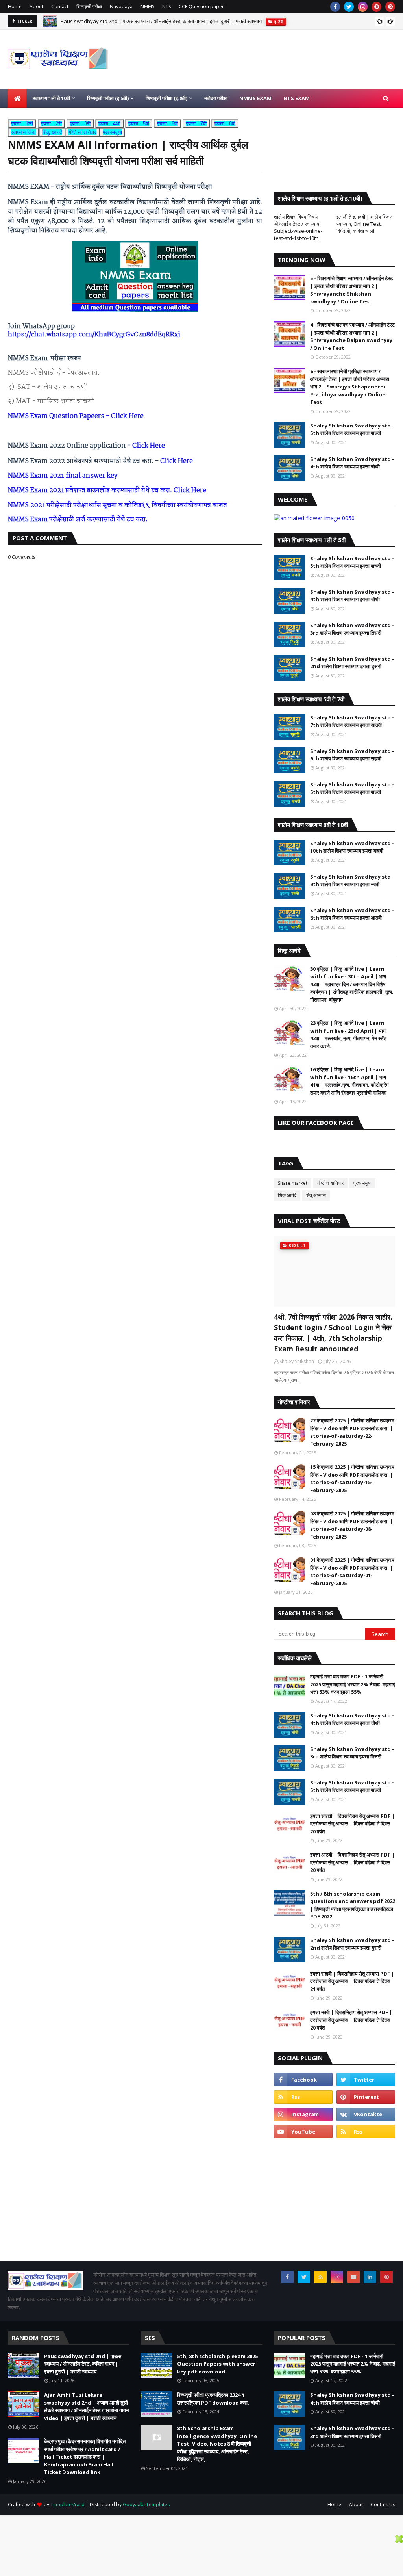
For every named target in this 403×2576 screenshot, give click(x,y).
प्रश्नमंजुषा (112, 132)
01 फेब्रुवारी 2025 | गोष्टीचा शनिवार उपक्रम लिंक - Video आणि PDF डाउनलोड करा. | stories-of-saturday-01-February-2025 (352, 1571)
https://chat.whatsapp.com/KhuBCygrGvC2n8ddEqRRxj (94, 335)
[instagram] (363, 7)
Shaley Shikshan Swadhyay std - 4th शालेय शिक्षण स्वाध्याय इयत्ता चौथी (352, 463)
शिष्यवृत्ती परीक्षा (89, 7)
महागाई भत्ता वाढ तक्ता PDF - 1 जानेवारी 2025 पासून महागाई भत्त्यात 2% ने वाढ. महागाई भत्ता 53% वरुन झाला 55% (353, 1684)
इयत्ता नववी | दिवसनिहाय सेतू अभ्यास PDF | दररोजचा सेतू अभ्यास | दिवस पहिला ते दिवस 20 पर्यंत (351, 2020)
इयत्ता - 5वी (139, 124)
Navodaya (121, 7)
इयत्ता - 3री (80, 124)
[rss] (303, 2097)
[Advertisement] (335, 2199)
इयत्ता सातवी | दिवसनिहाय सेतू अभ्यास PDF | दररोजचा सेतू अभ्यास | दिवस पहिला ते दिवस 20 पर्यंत (352, 1824)
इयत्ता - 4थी (109, 124)
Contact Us (383, 2504)
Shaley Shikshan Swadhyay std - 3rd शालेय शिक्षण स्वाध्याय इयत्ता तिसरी (352, 629)
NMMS (147, 7)
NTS (166, 7)
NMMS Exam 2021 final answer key (63, 476)
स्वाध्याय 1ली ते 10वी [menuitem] (51, 98)
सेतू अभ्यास (316, 1195)
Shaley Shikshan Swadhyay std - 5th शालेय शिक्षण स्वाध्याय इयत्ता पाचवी (352, 429)
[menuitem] (17, 98)
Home (15, 7)
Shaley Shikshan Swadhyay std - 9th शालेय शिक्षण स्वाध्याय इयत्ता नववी (352, 881)
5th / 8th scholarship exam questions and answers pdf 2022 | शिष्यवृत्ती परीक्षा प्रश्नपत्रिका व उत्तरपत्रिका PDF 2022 (353, 1905)
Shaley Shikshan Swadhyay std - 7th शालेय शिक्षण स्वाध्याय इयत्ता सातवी (352, 721)
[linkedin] (370, 2277)
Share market (293, 1183)
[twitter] (349, 7)
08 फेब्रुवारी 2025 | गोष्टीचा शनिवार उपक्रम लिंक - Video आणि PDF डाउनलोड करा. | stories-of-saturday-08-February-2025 (352, 1525)
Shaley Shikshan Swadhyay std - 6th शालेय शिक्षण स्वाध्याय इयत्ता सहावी (352, 755)
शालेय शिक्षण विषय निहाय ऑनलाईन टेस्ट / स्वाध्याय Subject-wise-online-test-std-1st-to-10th (298, 227)
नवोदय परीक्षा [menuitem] (216, 98)
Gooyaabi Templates (146, 2504)
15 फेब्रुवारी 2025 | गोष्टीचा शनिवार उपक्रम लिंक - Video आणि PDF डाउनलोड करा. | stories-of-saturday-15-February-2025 (352, 1479)
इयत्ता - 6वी (167, 124)
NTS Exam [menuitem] (297, 98)
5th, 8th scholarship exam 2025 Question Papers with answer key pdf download (217, 2364)
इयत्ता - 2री (51, 124)
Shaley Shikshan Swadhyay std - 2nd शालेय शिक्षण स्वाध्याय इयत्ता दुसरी (352, 663)
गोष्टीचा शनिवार (82, 132)
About (36, 7)
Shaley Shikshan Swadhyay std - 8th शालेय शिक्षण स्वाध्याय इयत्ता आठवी (352, 914)
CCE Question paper (201, 7)
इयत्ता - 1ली (22, 124)
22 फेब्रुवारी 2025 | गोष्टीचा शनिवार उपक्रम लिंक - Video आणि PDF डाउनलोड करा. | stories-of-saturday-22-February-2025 (352, 1432)
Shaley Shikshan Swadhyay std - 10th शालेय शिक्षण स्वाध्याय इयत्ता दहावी (352, 847)
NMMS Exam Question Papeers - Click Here (76, 416)
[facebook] (335, 7)
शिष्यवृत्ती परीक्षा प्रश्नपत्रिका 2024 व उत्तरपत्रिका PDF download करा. (213, 2399)
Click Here (149, 446)
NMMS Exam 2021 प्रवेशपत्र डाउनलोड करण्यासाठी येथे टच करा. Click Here (107, 490)
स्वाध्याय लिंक (23, 132)
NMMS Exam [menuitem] (255, 98)
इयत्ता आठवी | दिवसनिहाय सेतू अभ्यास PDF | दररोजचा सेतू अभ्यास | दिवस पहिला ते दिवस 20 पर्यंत (352, 1862)
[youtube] (303, 2132)
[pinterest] (376, 7)
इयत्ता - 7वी (196, 124)
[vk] (366, 2114)
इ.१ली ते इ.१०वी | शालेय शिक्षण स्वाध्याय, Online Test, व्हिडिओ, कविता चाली (365, 224)
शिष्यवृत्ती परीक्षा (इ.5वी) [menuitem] (108, 98)
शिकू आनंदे (52, 132)
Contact (60, 7)
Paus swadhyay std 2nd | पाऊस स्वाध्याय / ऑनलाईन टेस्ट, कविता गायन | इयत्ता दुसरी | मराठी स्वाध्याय (161, 21)
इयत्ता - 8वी (225, 124)
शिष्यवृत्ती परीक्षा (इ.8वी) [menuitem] (166, 98)
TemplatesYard (67, 2504)
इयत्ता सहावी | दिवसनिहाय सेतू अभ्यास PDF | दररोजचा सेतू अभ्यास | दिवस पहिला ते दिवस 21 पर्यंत (352, 1981)
